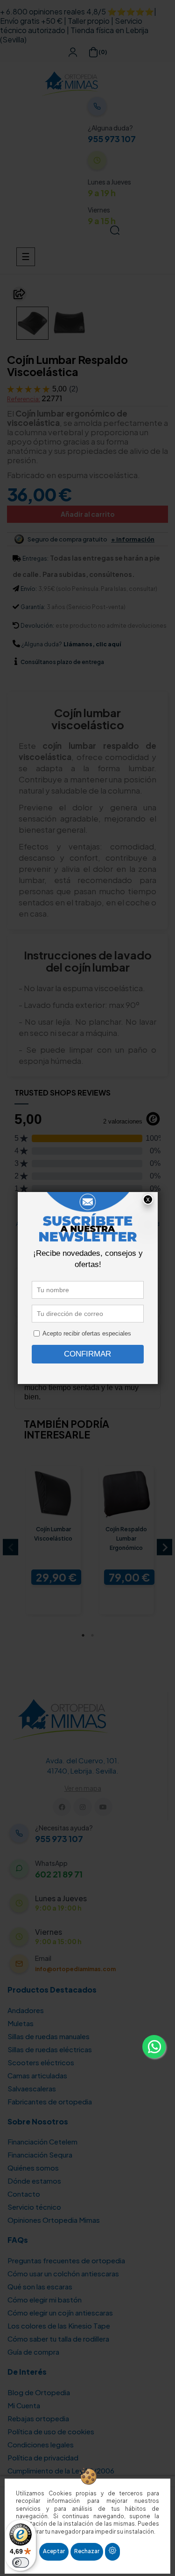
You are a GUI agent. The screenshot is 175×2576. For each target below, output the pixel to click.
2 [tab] (92, 1635)
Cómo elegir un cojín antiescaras (60, 2312)
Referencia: (24, 399)
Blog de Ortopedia (39, 2392)
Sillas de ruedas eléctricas (50, 2049)
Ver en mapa (83, 1788)
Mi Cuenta (24, 2405)
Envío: (29, 589)
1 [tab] (83, 1635)
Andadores (26, 2010)
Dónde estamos (34, 2181)
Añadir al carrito (88, 514)
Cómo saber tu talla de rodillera (58, 2339)
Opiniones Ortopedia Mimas (54, 2220)
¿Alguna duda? (42, 644)
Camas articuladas (37, 2075)
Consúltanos (39, 662)
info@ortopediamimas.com (75, 1969)
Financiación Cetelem (42, 2141)
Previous (10, 1547)
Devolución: (37, 626)
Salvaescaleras (32, 2088)
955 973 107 (112, 139)
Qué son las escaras (40, 2286)
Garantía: (33, 607)
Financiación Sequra (40, 2155)
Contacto (24, 2194)
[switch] (21, 2562)
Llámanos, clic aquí (92, 644)
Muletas (21, 2023)
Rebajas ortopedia (38, 2418)
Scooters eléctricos (41, 2062)
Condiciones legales (41, 2444)
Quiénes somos (33, 2168)
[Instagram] (82, 1807)
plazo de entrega (62, 662)
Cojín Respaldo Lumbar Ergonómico (126, 1538)
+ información (133, 539)
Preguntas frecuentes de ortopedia (66, 2260)
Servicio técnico (34, 2207)
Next (164, 1547)
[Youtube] (103, 1807)
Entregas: (35, 558)
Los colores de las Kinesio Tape (59, 2326)
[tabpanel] (51, 1547)
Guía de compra (33, 2352)
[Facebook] (62, 1807)
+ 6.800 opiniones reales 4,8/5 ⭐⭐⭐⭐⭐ (77, 11)
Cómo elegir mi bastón (45, 2299)
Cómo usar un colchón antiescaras (63, 2273)
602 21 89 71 (59, 1874)
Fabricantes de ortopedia (50, 2101)
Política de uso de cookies (51, 2431)
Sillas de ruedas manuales (49, 2036)
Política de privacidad (43, 2457)
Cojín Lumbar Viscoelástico (53, 1534)
